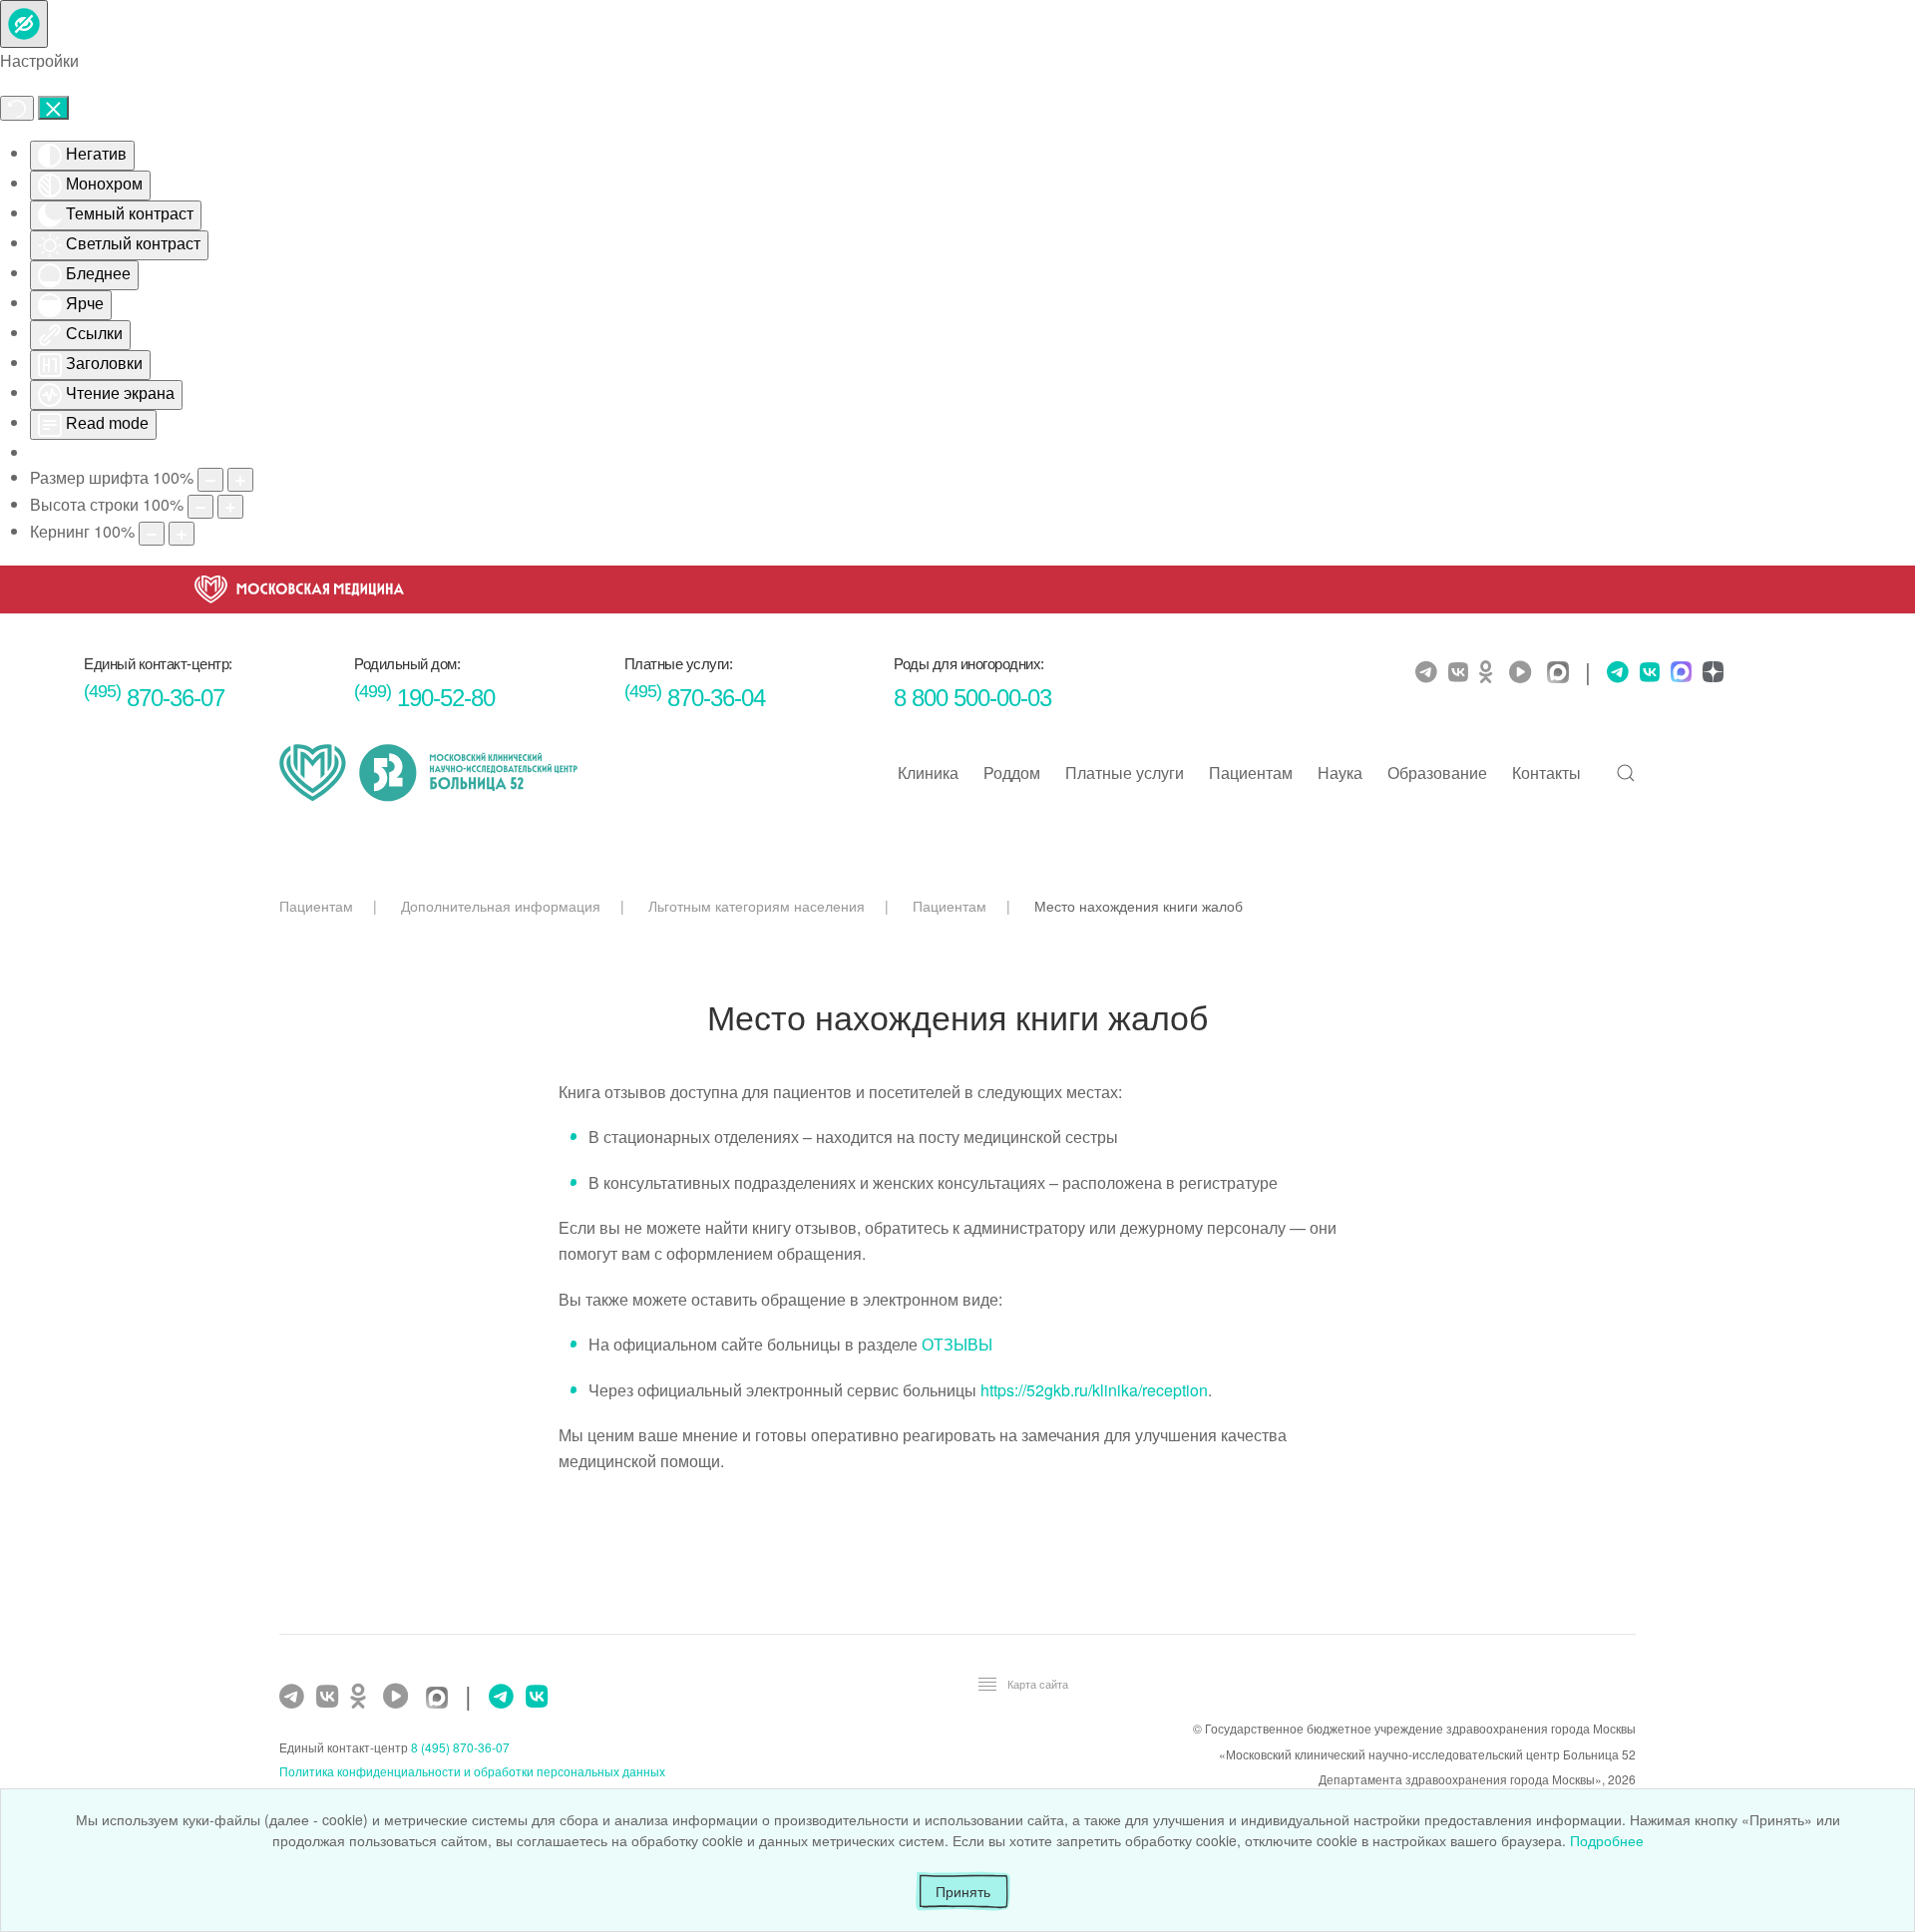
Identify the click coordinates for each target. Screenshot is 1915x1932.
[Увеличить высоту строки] (230, 507)
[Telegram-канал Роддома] (1613, 672)
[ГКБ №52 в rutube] (401, 1697)
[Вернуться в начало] (429, 773)
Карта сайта (1038, 1684)
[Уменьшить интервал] (152, 534)
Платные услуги (1125, 773)
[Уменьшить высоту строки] (200, 507)
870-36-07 (154, 698)
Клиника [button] (928, 773)
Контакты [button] (1546, 773)
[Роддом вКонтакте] (1647, 672)
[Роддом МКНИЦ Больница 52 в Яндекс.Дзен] (1711, 674)
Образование (1437, 773)
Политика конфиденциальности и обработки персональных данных (472, 1771)
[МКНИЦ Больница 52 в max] (1563, 674)
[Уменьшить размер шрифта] (210, 480)
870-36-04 (695, 698)
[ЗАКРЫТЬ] (53, 108)
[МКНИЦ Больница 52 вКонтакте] (1461, 672)
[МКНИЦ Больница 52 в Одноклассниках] (1491, 672)
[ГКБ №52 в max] (442, 1699)
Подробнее (1607, 1840)
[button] (1626, 773)
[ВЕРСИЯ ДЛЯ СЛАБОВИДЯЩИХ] (24, 24)
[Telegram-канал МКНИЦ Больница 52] (1429, 672)
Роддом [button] (1012, 773)
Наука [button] (1340, 773)
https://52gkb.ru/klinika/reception (1094, 1390)
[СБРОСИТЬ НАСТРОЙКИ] (17, 108)
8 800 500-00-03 (972, 698)
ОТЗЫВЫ (957, 1344)
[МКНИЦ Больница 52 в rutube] (1525, 672)
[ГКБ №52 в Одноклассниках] (363, 1697)
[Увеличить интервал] (182, 534)
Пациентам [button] (1251, 773)
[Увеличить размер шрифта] (240, 480)
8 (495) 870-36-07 (460, 1747)
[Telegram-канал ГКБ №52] (294, 1697)
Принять (963, 1891)
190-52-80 (424, 698)
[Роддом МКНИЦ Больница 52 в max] (1679, 674)
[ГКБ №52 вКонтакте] (330, 1697)
